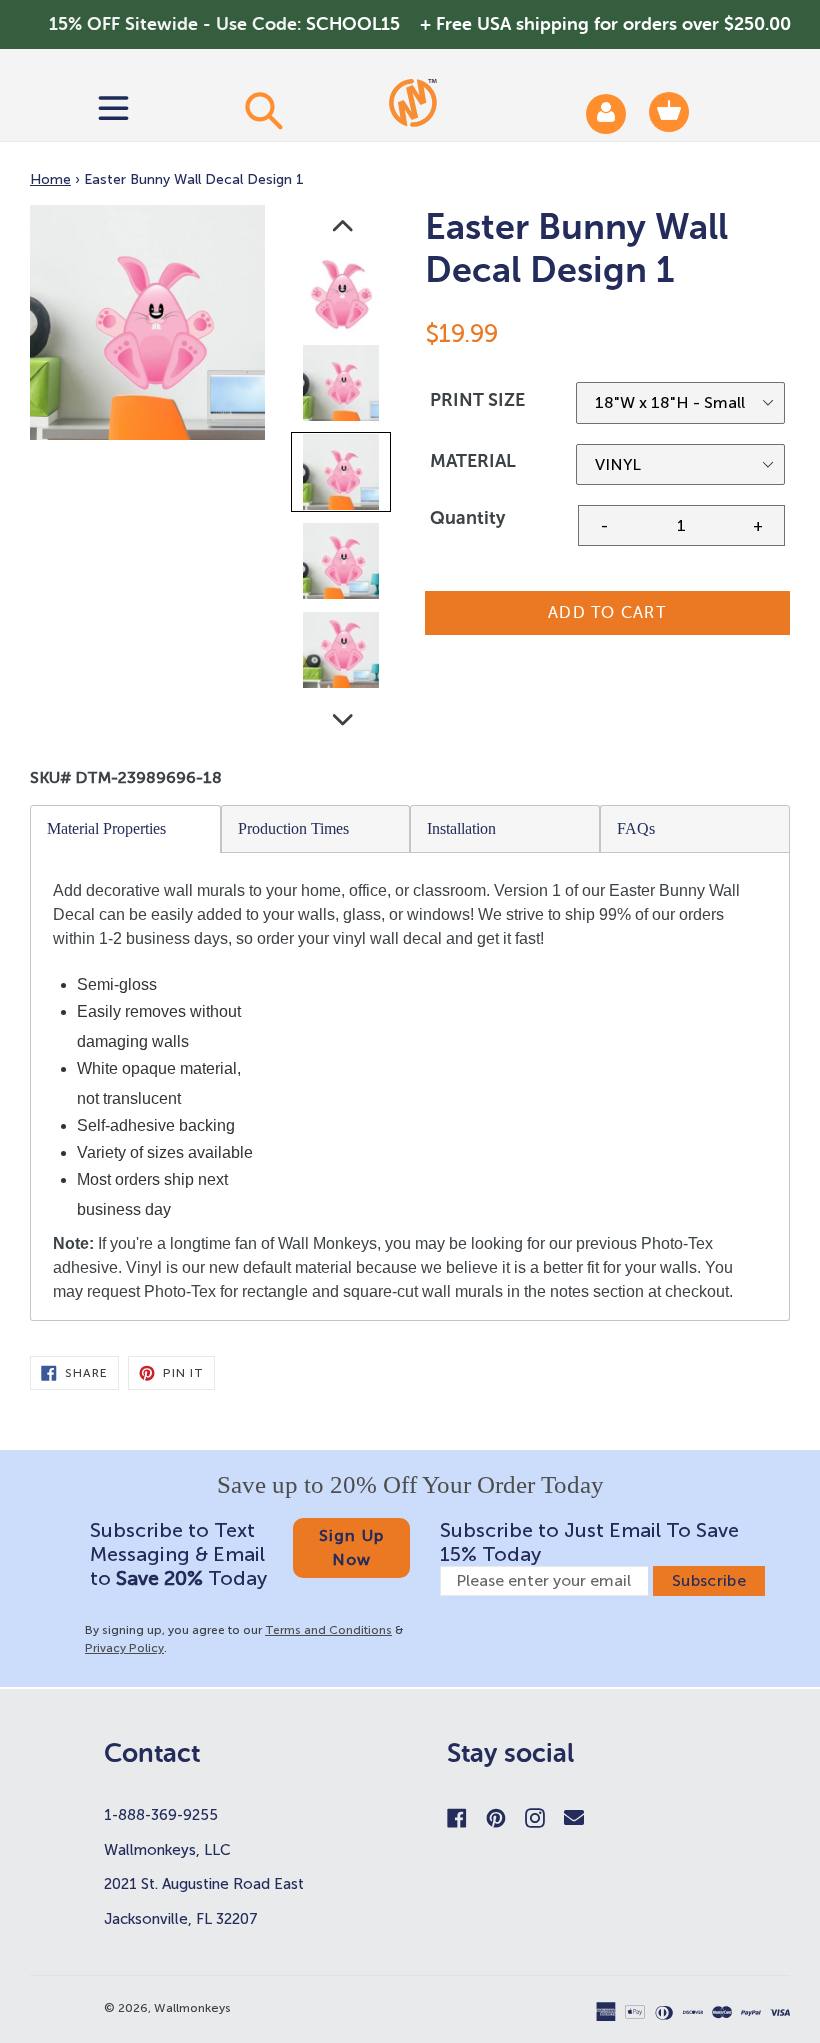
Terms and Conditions (328, 1630)
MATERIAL (473, 461)
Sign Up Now (352, 1547)
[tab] (126, 829)
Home (50, 179)
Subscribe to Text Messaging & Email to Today (178, 1554)
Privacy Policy (124, 1648)
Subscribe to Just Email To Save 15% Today (589, 1542)
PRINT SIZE (477, 400)
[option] (342, 298)
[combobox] (262, 110)
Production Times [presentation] (293, 828)
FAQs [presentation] (636, 828)
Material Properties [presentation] (106, 828)
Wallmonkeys (192, 2008)
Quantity (467, 518)
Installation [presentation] (461, 828)
